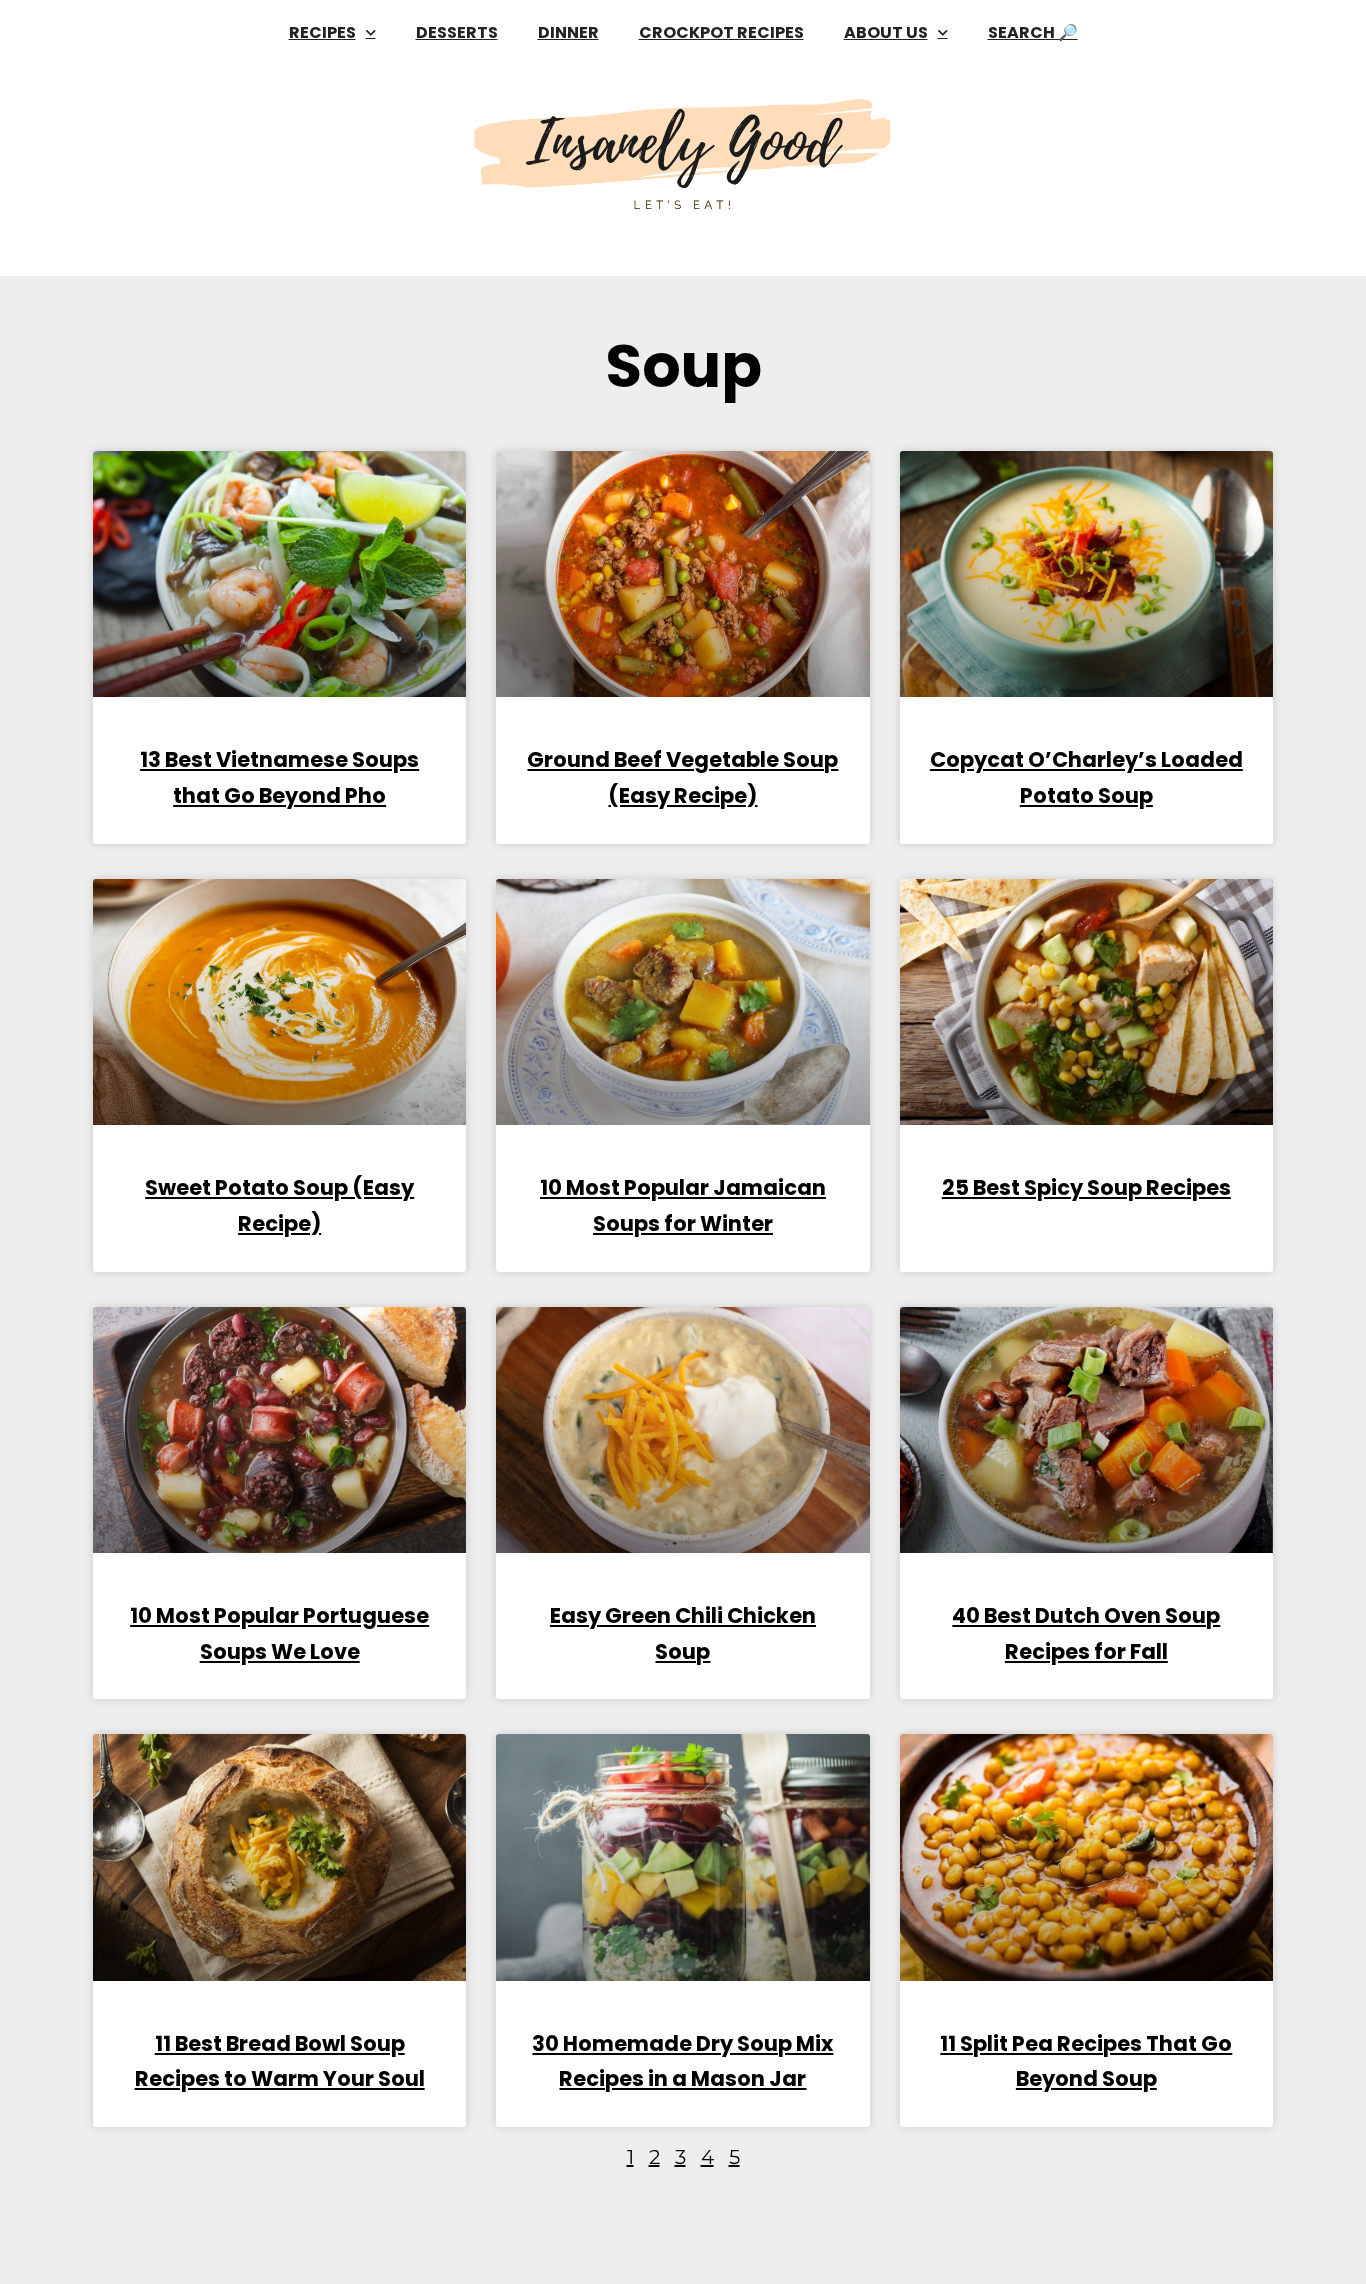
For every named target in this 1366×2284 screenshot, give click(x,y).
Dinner (568, 32)
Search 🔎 (1033, 32)
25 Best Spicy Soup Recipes (1086, 1187)
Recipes (322, 32)
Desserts (457, 32)
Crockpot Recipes (721, 32)
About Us (886, 32)
